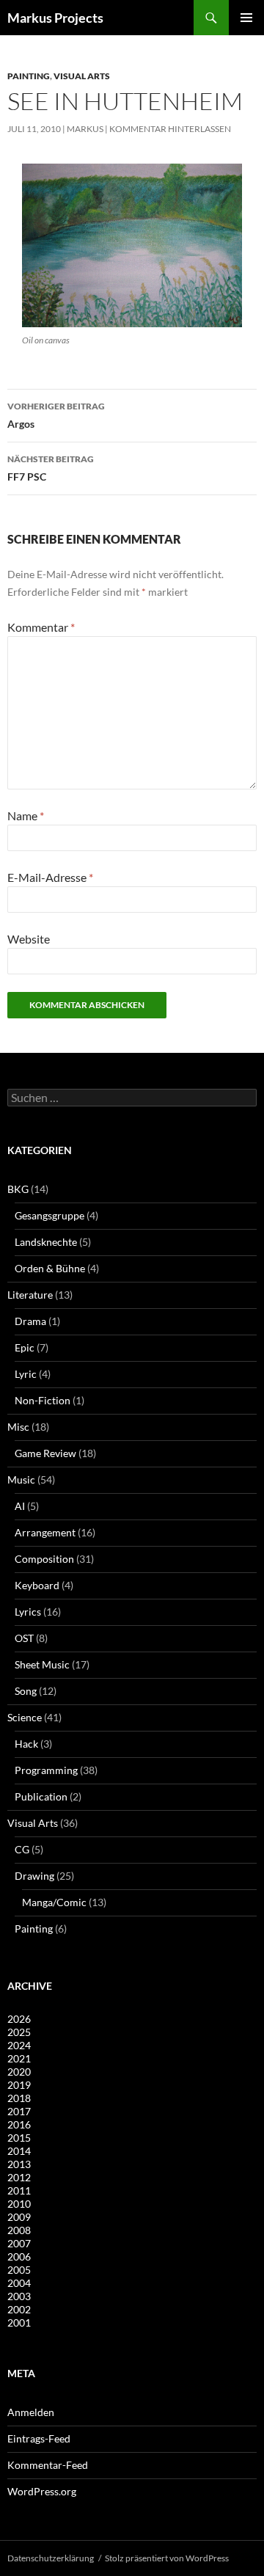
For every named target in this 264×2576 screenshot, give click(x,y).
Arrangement (45, 1532)
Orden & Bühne (50, 1268)
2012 (19, 2177)
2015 (19, 2138)
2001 (19, 2323)
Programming (46, 1770)
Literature (30, 1295)
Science (25, 1717)
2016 (19, 2124)
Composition (44, 1559)
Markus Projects (55, 18)
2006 (19, 2256)
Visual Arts (82, 76)
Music (21, 1479)
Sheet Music (42, 1664)
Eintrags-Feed (39, 2438)
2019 (19, 2085)
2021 (19, 2058)
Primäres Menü (246, 18)
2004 (19, 2283)
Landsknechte (46, 1242)
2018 (19, 2098)
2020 (19, 2072)
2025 (19, 2032)
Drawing (34, 1876)
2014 (19, 2151)
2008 (19, 2230)
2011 (19, 2190)
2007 (19, 2243)
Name (26, 816)
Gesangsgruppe (49, 1215)
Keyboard (37, 1585)
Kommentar (41, 627)
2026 (19, 2019)
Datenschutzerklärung (51, 2558)
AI (20, 1506)
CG (22, 1849)
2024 (19, 2045)
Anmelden (31, 2412)
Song (26, 1691)
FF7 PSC (51, 468)
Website (29, 939)
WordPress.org (42, 2491)
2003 (19, 2296)
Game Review (45, 1453)
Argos (56, 415)
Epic (25, 1347)
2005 (19, 2270)
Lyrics (28, 1612)
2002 (19, 2309)
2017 (19, 2111)
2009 (19, 2217)
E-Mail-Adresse (50, 877)
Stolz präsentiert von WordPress (167, 2558)
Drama (30, 1321)
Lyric (26, 1374)
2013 (19, 2164)
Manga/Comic (54, 1902)
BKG (18, 1189)
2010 (19, 2204)
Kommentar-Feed (48, 2465)
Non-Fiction (43, 1400)
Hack (26, 1744)
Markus (85, 129)
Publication (41, 1796)
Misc (18, 1427)
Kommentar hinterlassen (170, 129)
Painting (29, 76)
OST (24, 1638)
